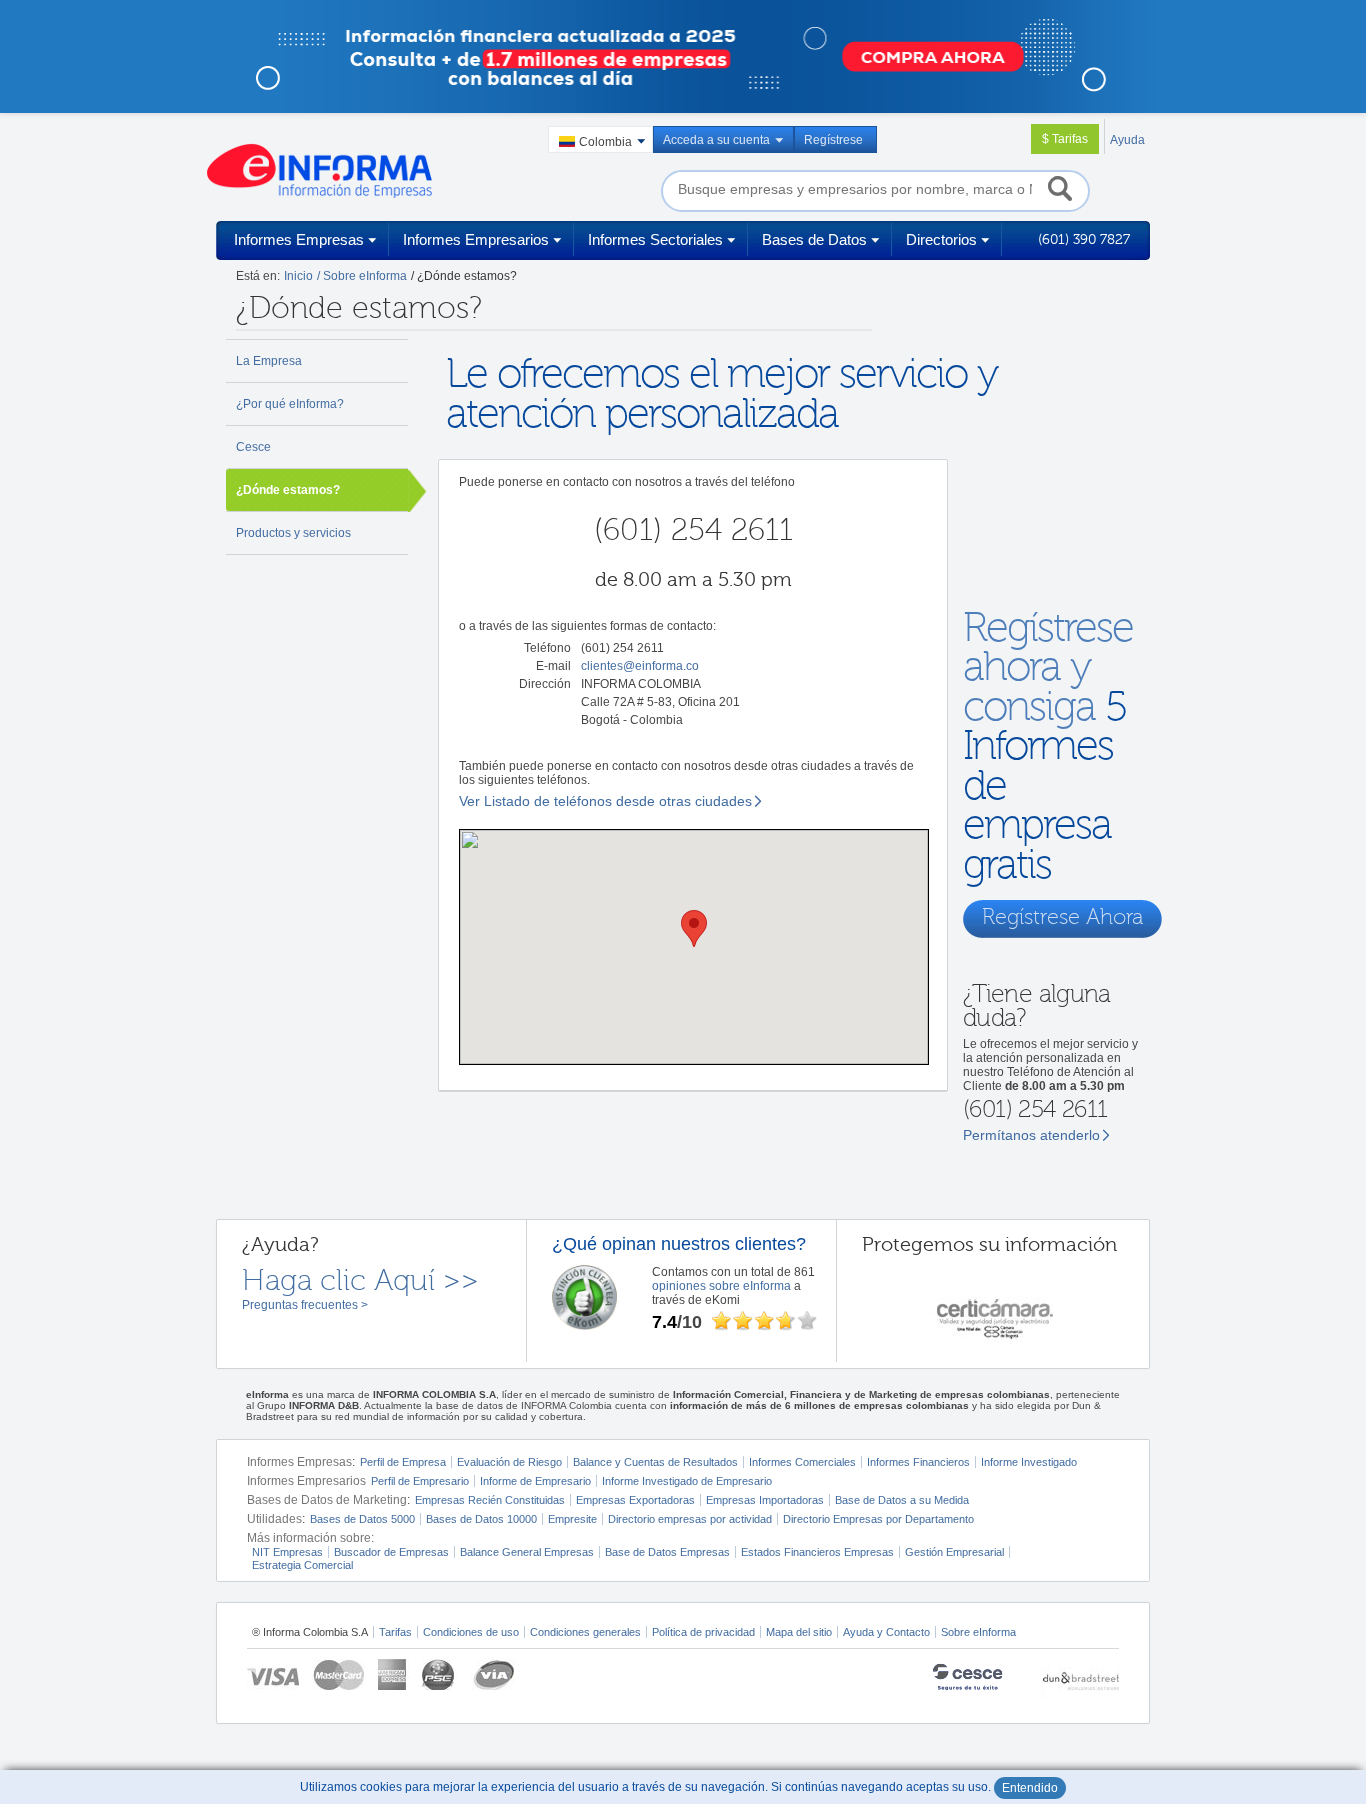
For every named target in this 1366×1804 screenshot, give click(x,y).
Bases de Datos (814, 239)
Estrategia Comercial (302, 1565)
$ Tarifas (1065, 139)
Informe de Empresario (535, 1481)
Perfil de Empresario (420, 1481)
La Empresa (269, 361)
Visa (273, 1674)
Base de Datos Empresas (667, 1552)
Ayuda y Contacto (886, 1632)
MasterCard (338, 1674)
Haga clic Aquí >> (360, 1281)
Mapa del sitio (799, 1632)
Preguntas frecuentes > (305, 1305)
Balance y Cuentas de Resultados (655, 1462)
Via (492, 1674)
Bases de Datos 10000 (481, 1519)
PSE (439, 1674)
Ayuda (1127, 140)
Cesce (253, 447)
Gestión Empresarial (954, 1552)
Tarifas (395, 1632)
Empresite (572, 1519)
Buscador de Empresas (391, 1552)
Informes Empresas (299, 239)
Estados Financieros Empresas (817, 1552)
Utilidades (274, 1519)
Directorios (941, 239)
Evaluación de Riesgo (509, 1462)
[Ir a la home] (319, 171)
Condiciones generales (585, 1632)
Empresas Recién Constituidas (490, 1500)
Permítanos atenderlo (1031, 1135)
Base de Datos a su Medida (902, 1500)
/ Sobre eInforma (362, 276)
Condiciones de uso (471, 1632)
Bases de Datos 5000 (362, 1519)
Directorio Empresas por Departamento (878, 1519)
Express (393, 1674)
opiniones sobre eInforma (721, 1286)
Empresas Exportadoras (635, 1500)
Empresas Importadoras (765, 1500)
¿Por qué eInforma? (290, 404)
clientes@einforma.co (640, 666)
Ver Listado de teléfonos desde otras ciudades (605, 801)
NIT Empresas (287, 1552)
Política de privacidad (703, 1632)
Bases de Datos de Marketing (327, 1500)
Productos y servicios (293, 533)
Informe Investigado (1029, 1462)
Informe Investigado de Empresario (687, 1481)
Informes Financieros (918, 1462)
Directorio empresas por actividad (690, 1519)
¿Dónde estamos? (288, 490)
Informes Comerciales (802, 1462)
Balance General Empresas (527, 1552)
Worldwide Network (1079, 1679)
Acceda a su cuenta (716, 140)
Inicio (298, 276)
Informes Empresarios (476, 239)
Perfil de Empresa (403, 1462)
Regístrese (833, 140)
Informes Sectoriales (655, 239)
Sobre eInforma (978, 1632)
